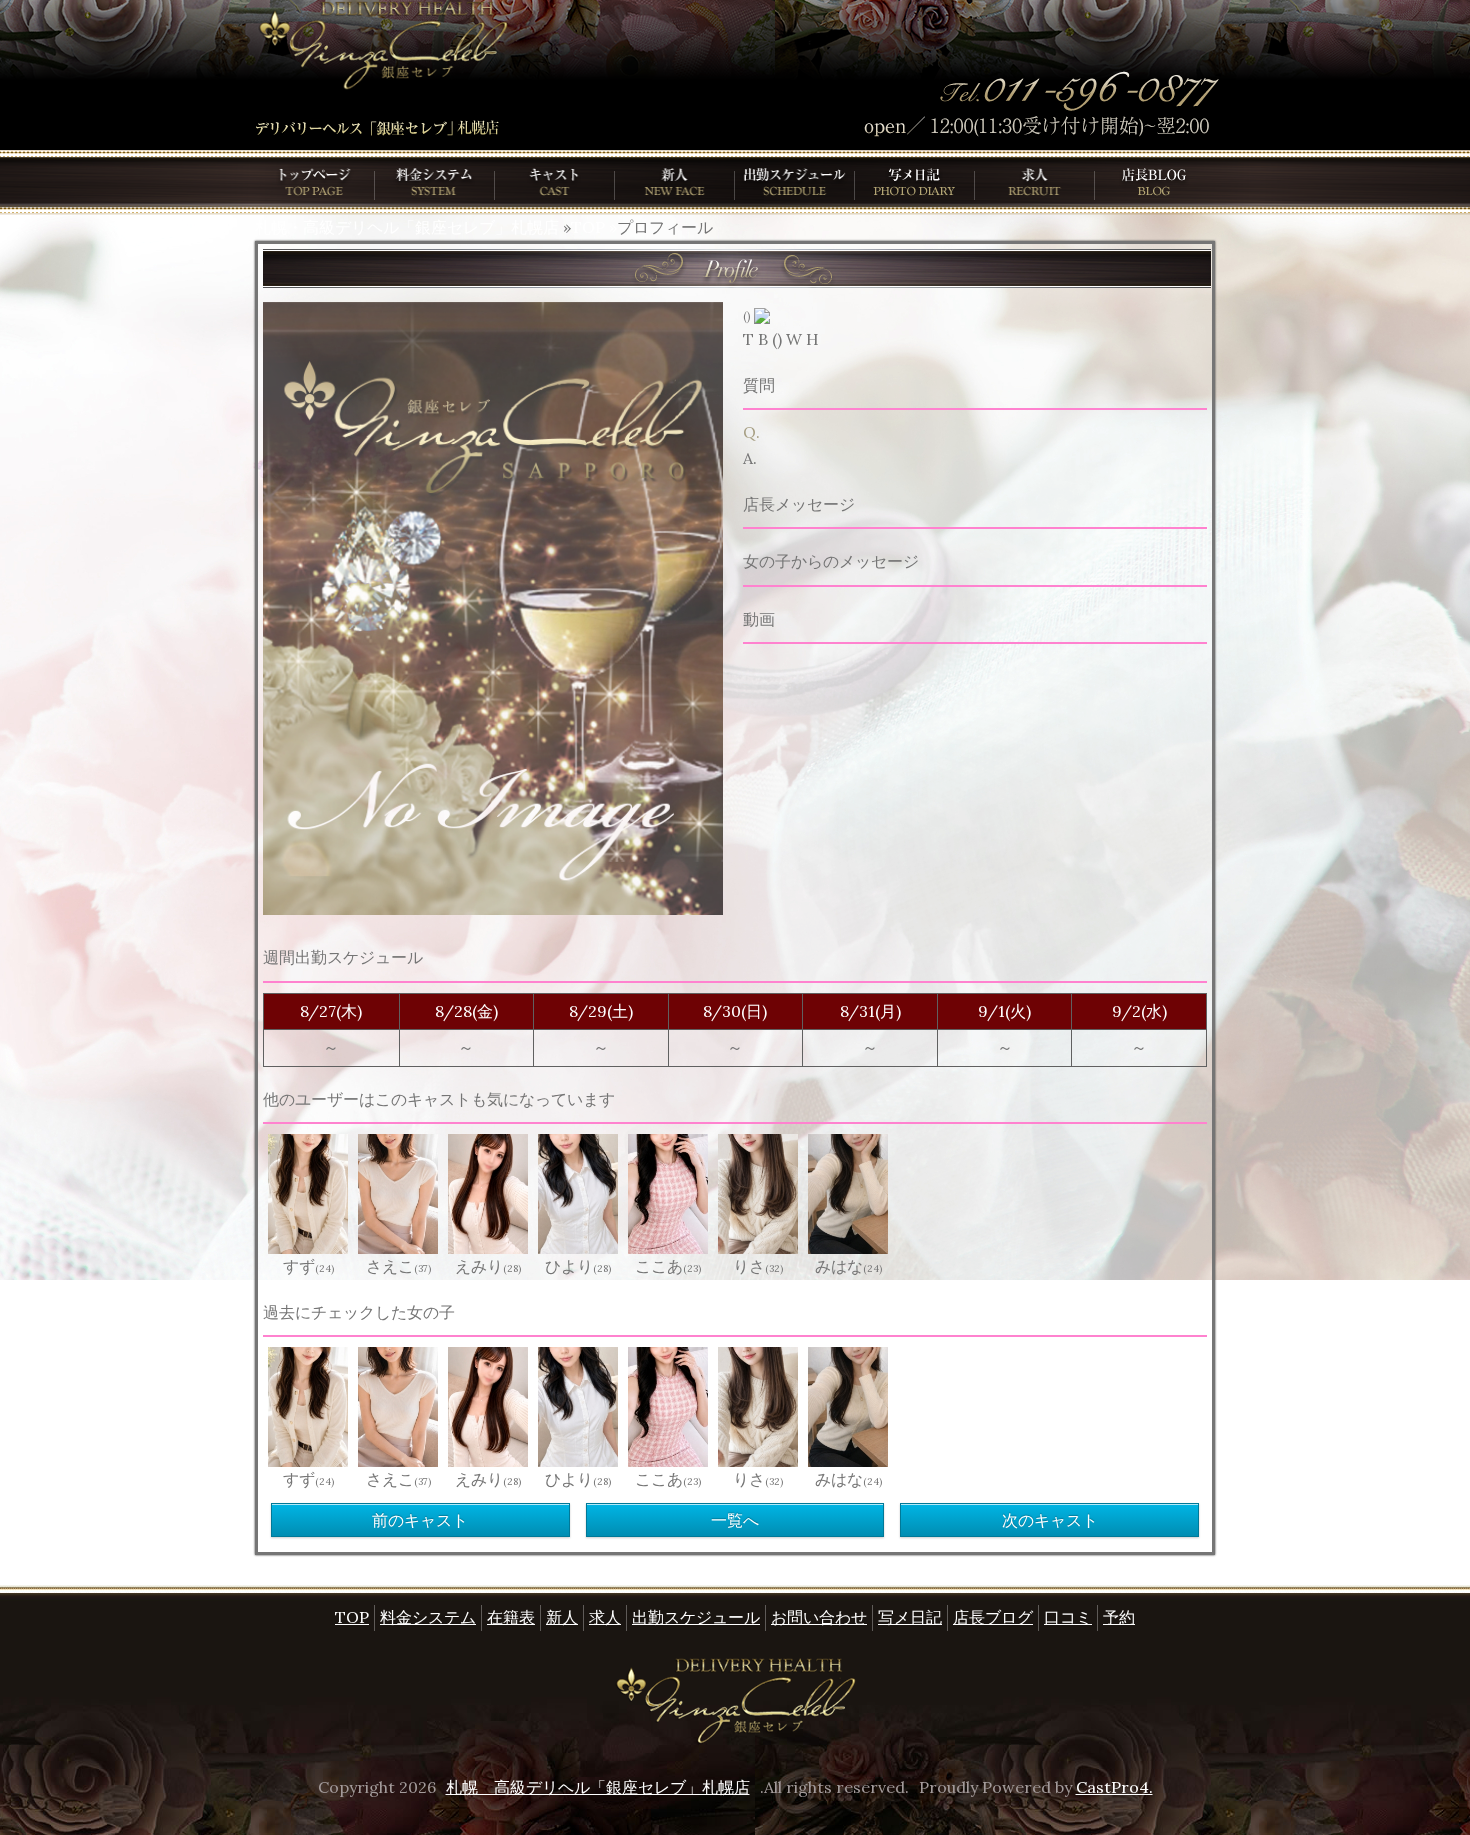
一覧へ (735, 1520)
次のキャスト (1050, 1520)
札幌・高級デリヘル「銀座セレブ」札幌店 (407, 227)
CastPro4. (1114, 1787)
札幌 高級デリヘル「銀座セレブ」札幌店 (598, 1787)
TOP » (594, 227)
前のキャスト (420, 1520)
